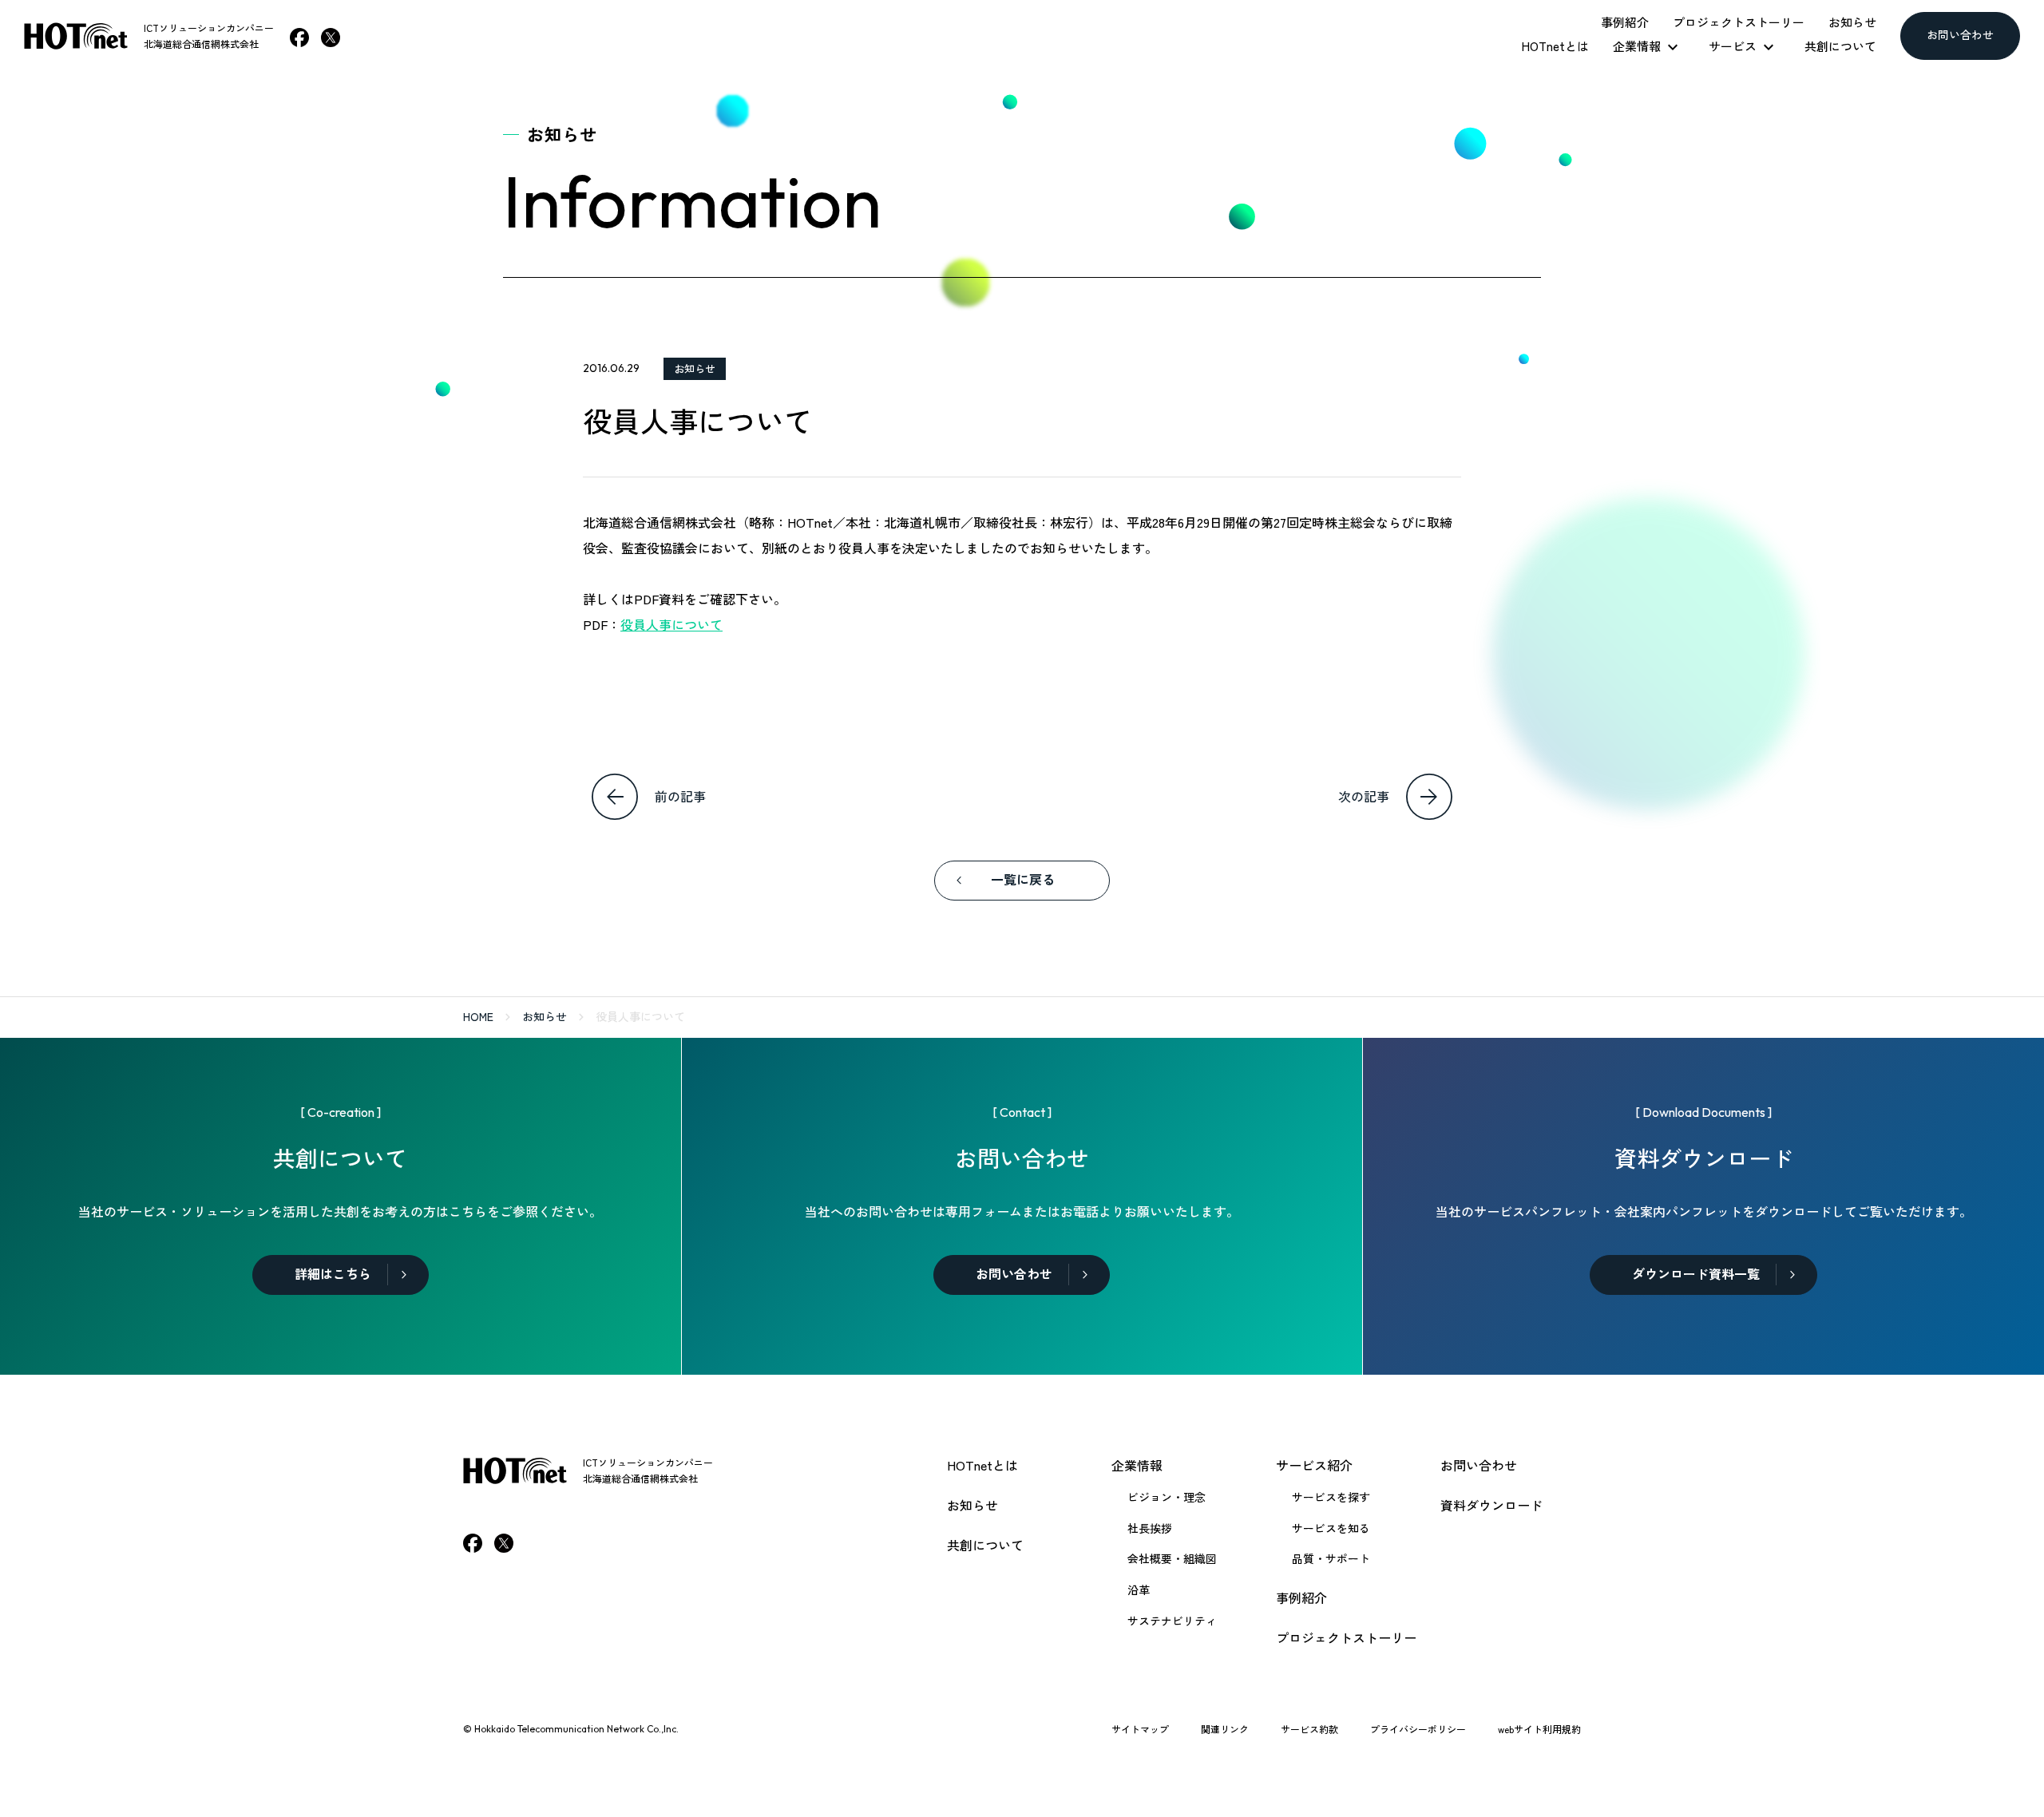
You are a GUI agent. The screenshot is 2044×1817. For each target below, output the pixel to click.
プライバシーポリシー (1418, 1729)
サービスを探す (1331, 1497)
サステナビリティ (1172, 1621)
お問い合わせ (1479, 1465)
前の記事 (680, 796)
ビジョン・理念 (1167, 1497)
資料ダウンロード (1491, 1505)
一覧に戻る (1023, 880)
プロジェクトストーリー (1346, 1637)
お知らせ (695, 368)
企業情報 (1137, 1465)
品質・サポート (1331, 1558)
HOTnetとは (982, 1465)
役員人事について (671, 624)
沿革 (1139, 1589)
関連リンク (1225, 1729)
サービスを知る (1331, 1528)
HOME (478, 1016)
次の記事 (1364, 796)
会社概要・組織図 (1172, 1558)
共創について (985, 1545)
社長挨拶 (1150, 1528)
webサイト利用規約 (1539, 1729)
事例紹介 (1301, 1597)
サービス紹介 (1314, 1465)
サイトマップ (1140, 1729)
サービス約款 (1309, 1729)
